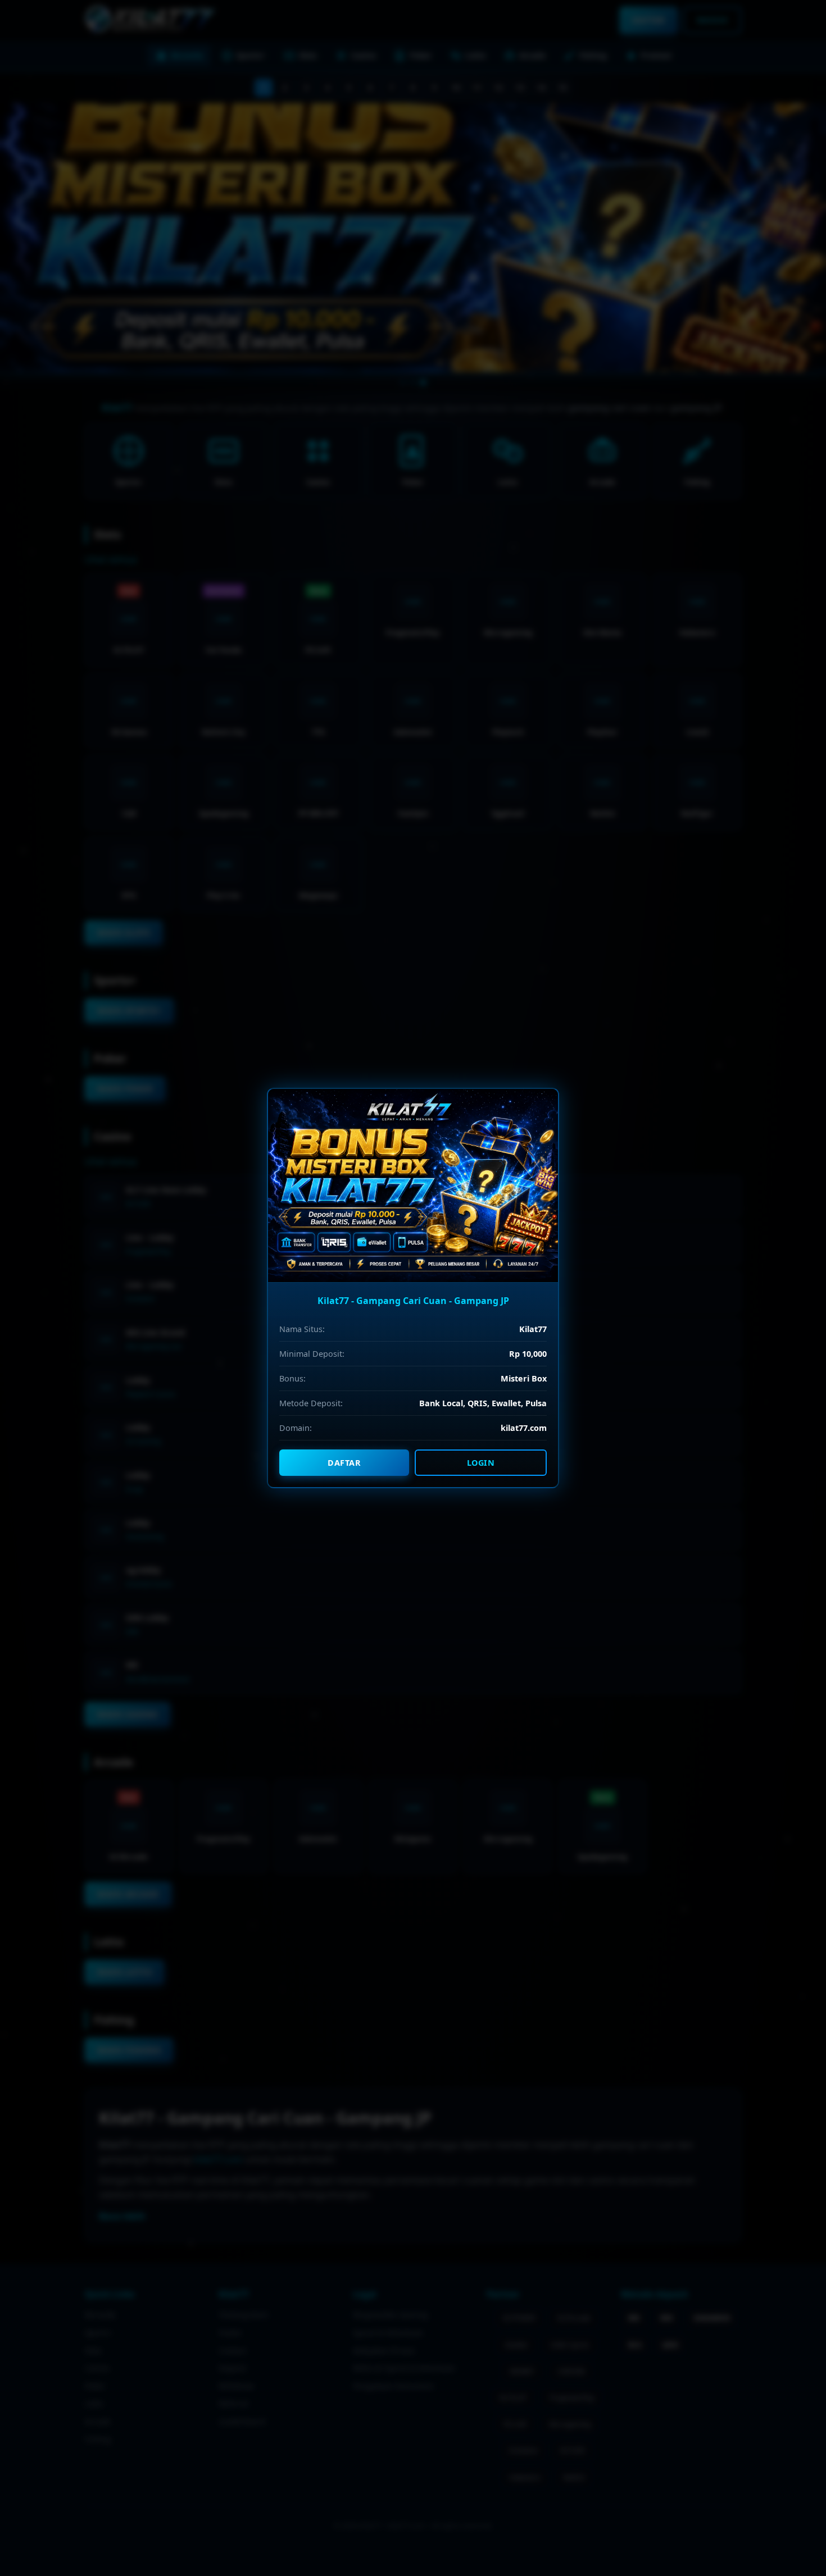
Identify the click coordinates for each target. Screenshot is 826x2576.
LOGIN (481, 1463)
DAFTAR (344, 1463)
